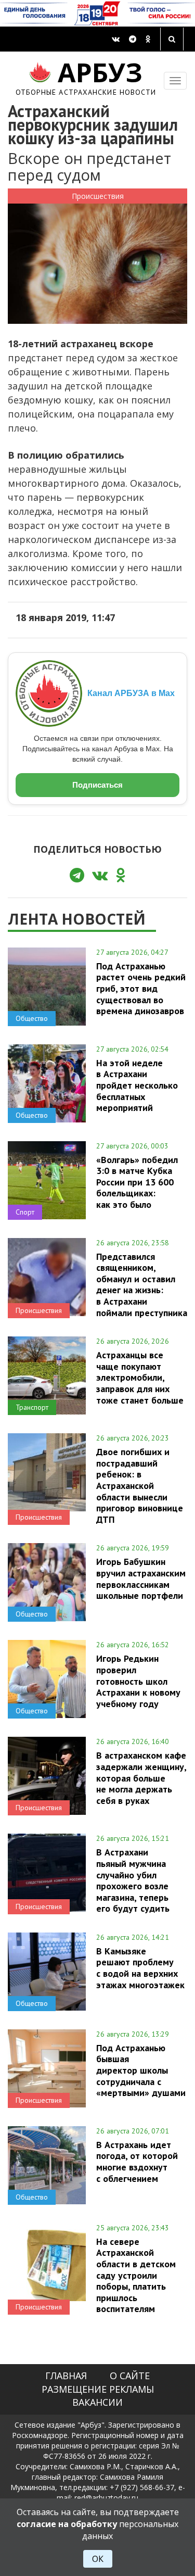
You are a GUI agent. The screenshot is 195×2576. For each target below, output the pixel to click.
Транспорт (32, 1407)
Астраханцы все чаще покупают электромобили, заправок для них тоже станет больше (140, 1377)
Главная (66, 2376)
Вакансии (97, 2402)
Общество (32, 1018)
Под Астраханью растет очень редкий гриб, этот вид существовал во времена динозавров (141, 988)
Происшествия (98, 196)
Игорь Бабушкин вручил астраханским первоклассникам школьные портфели (141, 1578)
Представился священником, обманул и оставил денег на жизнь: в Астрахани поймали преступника (142, 1285)
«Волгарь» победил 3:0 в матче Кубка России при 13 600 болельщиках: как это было (137, 1182)
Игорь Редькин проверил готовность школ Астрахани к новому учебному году (138, 1681)
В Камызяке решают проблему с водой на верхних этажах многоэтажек (140, 1968)
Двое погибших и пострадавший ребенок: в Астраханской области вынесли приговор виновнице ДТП (140, 1485)
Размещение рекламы (98, 2389)
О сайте (130, 2376)
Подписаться (97, 785)
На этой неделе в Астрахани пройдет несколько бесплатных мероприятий (137, 1085)
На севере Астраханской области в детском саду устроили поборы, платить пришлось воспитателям (136, 2275)
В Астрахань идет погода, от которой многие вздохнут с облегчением (137, 2161)
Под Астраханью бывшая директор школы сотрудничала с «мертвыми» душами (141, 2070)
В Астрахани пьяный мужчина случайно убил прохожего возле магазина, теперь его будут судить (133, 1880)
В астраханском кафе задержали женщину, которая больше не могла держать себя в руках (141, 1778)
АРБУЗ (86, 77)
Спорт (25, 1212)
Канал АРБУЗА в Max (131, 693)
